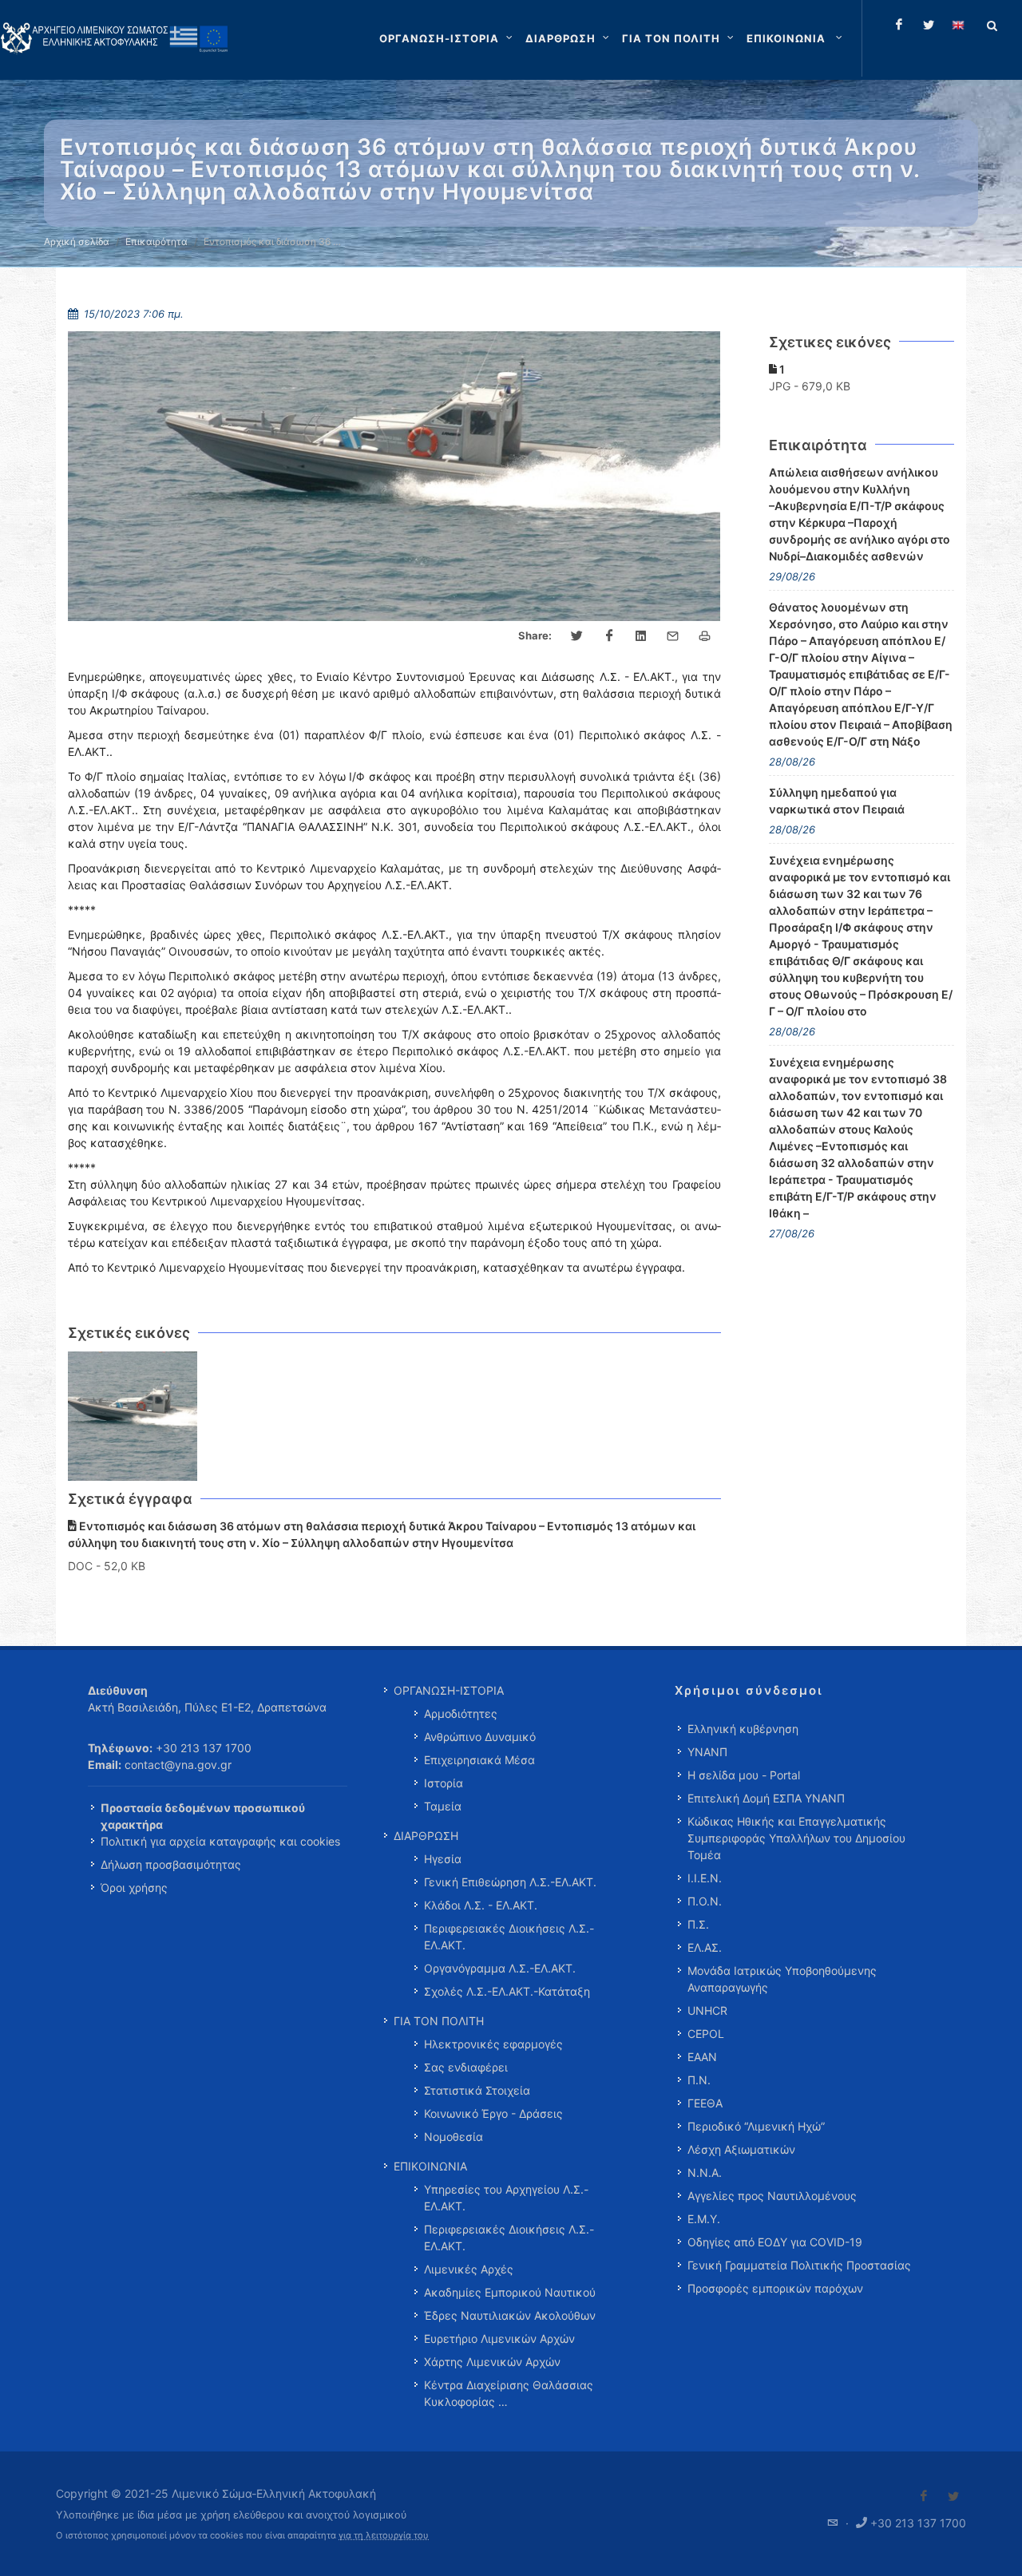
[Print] (705, 636)
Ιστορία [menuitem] (444, 1783)
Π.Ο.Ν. (705, 1901)
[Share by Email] (673, 636)
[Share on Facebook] (609, 636)
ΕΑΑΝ (702, 2057)
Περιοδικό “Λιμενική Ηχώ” (756, 2126)
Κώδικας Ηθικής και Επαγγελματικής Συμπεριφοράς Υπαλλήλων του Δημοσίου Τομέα (796, 1838)
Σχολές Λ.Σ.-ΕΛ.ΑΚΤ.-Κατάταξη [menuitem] (507, 1991)
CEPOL (706, 2034)
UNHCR (707, 2010)
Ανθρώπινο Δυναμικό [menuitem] (480, 1737)
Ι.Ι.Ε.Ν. (705, 1878)
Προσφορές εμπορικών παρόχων (775, 2288)
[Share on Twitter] (577, 636)
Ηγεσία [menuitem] (443, 1859)
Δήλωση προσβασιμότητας (171, 1864)
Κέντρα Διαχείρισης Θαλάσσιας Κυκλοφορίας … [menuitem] (509, 2393)
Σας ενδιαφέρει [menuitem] (466, 2067)
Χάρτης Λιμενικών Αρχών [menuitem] (492, 2362)
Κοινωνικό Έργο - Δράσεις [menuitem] (493, 2113)
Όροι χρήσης (134, 1887)
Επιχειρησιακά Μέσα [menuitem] (479, 1760)
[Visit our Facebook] (924, 2496)
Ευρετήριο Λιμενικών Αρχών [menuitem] (499, 2339)
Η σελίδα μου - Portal (744, 1775)
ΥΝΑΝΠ (707, 1752)
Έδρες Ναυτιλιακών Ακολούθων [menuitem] (510, 2315)
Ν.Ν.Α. (705, 2172)
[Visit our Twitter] (953, 2496)
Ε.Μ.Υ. (704, 2219)
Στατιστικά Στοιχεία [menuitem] (477, 2090)
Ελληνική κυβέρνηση (743, 1729)
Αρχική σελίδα (77, 241)
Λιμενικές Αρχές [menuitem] (469, 2269)
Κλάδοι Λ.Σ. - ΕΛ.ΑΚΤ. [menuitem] (481, 1905)
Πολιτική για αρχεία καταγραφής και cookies (220, 1841)
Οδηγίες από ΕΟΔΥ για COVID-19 (775, 2242)
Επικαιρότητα (156, 241)
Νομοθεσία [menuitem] (454, 2137)
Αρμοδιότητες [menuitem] (461, 1713)
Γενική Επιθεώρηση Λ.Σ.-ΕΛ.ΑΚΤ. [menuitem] (510, 1882)
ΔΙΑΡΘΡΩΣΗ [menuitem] (426, 1836)
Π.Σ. (698, 1924)
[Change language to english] (958, 25)
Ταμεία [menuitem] (443, 1806)
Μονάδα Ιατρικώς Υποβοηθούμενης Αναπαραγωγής (782, 1979)
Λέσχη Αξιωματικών (741, 2149)
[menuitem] (796, 38)
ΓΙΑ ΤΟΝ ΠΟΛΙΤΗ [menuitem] (439, 2021)
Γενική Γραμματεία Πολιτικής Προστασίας (799, 2265)
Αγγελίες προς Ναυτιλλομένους (772, 2196)
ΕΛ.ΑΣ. (705, 1947)
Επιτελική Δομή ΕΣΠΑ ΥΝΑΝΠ (766, 1798)
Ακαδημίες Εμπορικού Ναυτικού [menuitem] (510, 2292)
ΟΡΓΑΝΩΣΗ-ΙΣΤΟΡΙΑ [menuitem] (449, 1690)
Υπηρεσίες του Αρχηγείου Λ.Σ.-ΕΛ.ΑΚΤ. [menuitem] (506, 2198)
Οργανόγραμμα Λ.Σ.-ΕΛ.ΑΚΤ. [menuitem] (500, 1968)
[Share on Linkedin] (641, 636)
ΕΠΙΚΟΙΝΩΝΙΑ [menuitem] (430, 2166)
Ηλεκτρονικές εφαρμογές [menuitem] (493, 2044)
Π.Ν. (699, 2080)
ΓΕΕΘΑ (705, 2103)
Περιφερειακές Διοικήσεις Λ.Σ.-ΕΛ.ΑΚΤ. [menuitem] (509, 1937)
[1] (133, 1417)
